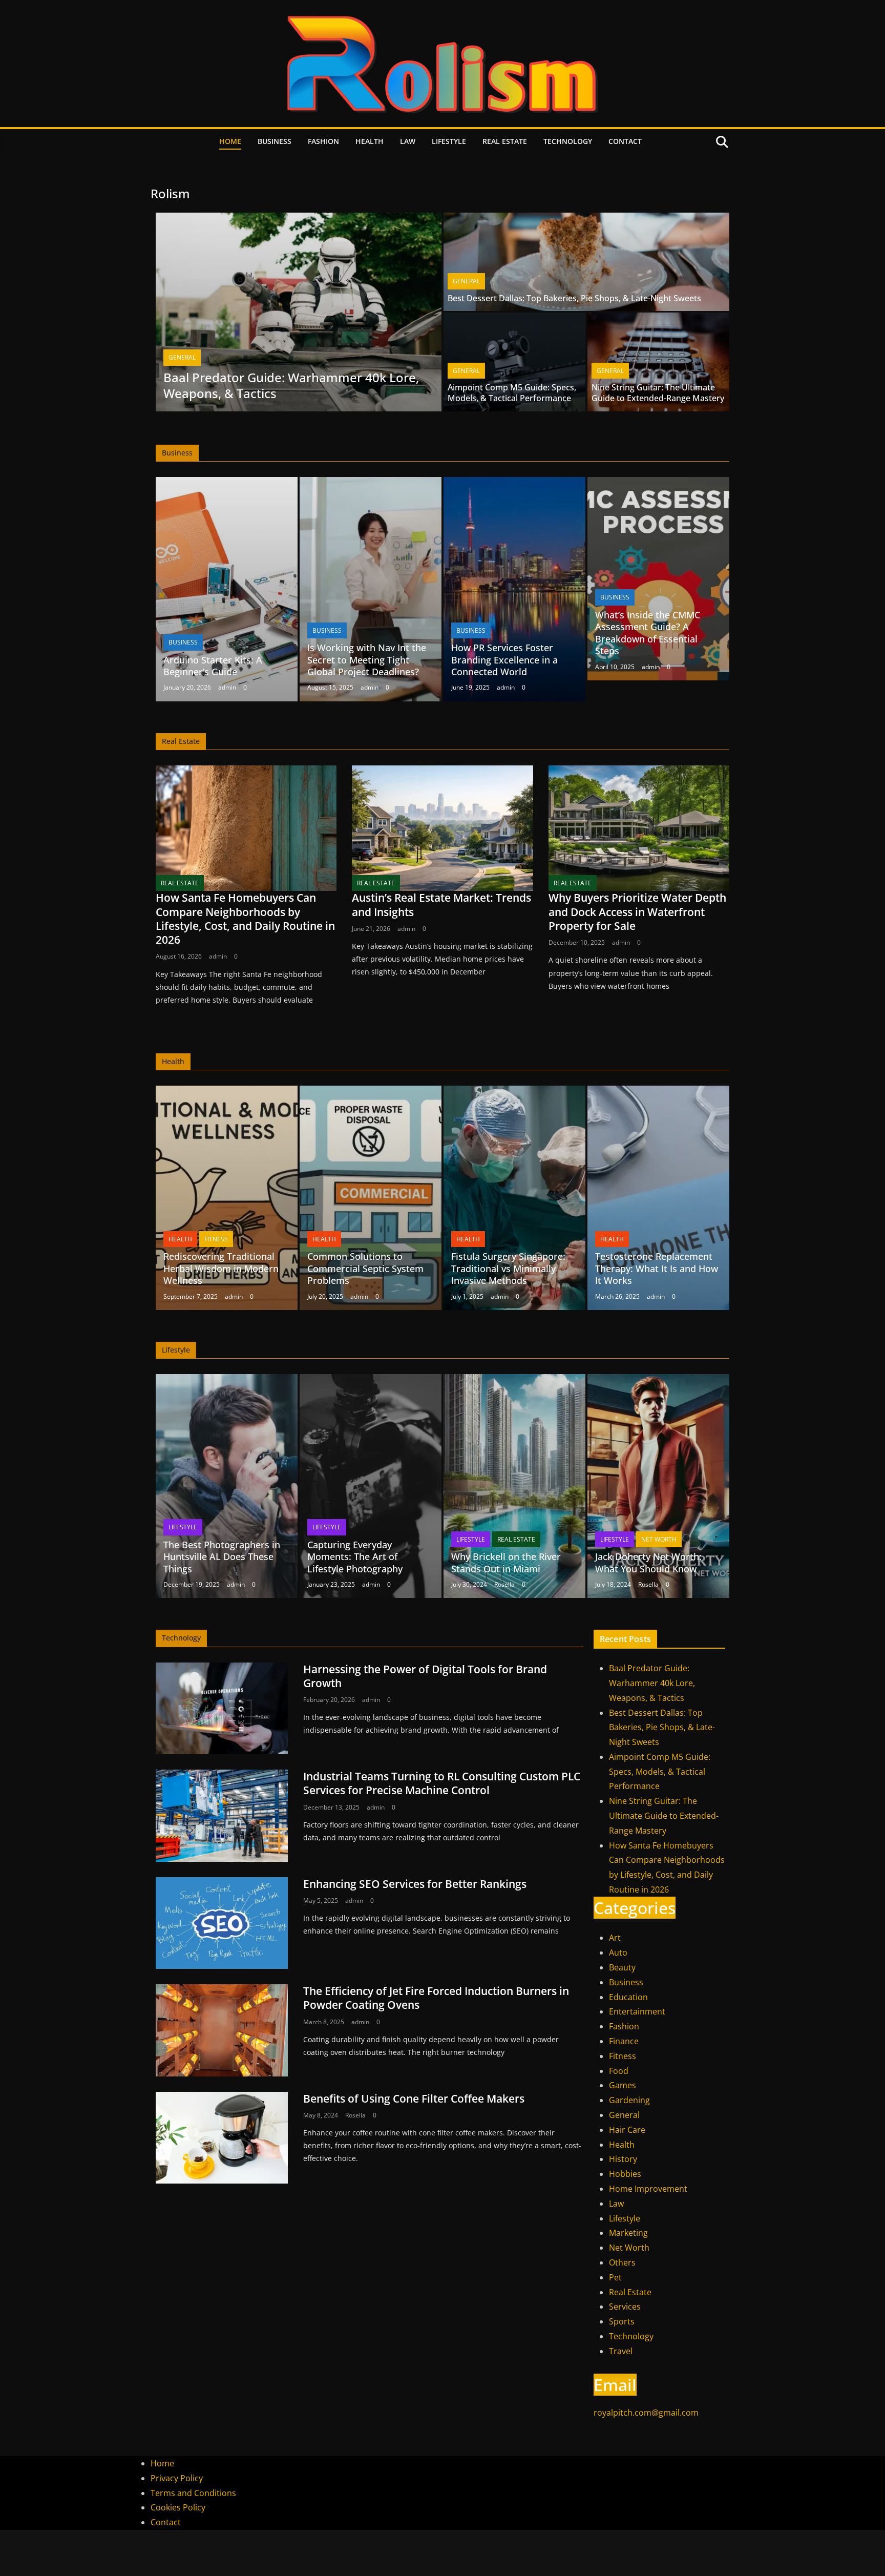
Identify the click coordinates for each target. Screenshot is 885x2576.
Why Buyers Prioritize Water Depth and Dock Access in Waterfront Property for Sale (637, 912)
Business (275, 141)
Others (622, 2262)
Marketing (628, 2233)
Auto (618, 1952)
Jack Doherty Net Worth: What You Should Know (648, 1562)
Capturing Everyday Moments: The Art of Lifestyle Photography (355, 1557)
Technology (568, 141)
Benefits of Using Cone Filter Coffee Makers (414, 2099)
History (623, 2159)
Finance (624, 2041)
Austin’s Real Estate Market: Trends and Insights (441, 905)
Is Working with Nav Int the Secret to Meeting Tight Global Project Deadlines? (367, 660)
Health (370, 141)
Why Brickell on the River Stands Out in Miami (506, 1562)
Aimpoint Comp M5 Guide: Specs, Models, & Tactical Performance (512, 393)
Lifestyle (449, 141)
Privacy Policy (177, 2478)
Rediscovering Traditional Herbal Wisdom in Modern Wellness (221, 1268)
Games (623, 2085)
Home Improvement (648, 2189)
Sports (622, 2321)
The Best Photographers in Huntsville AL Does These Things (222, 1557)
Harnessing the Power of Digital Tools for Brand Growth (425, 1676)
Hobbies (625, 2174)
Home (230, 141)
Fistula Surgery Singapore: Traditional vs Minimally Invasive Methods (508, 1268)
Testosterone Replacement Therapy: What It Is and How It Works (657, 1268)
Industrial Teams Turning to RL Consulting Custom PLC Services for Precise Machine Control (442, 1783)
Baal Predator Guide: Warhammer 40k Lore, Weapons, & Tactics (291, 385)
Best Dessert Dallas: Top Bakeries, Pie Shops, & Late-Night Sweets (574, 298)
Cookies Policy (178, 2507)
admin (227, 687)
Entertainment (637, 2011)
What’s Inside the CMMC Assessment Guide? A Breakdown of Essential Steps (648, 633)
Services (625, 2307)
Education (628, 1997)
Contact (625, 141)
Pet (615, 2277)
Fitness (216, 1239)
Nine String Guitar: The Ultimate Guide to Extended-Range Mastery (658, 393)
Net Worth (659, 1539)
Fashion (323, 141)
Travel (621, 2351)
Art (615, 1938)
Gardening (629, 2100)
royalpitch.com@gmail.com (646, 2413)
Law (408, 141)
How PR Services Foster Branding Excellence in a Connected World (504, 660)
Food (619, 2071)
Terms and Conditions (193, 2493)
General (182, 357)
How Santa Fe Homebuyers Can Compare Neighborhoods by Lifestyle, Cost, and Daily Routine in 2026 (245, 919)
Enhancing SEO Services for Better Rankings (415, 1884)
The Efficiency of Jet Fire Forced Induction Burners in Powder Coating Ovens (436, 1998)
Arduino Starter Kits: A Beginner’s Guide (213, 666)
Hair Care (627, 2130)
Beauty (622, 1967)
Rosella (504, 1584)
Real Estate (505, 141)
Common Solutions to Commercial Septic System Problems (365, 1268)
